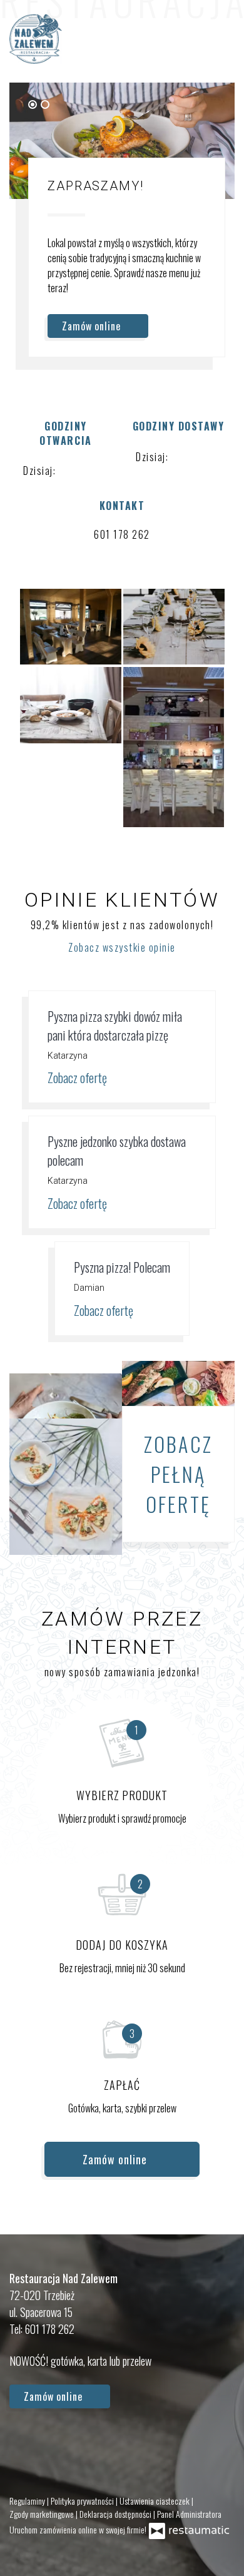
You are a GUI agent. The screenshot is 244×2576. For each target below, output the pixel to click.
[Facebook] (25, 2444)
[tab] (33, 104)
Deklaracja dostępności (116, 2514)
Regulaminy (28, 2501)
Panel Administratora (189, 2514)
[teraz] (78, 471)
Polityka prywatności (83, 2501)
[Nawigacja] (221, 39)
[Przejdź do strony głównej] (36, 39)
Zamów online (93, 326)
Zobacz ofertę (79, 1077)
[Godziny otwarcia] (98, 471)
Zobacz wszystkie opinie (122, 947)
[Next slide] (209, 104)
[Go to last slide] (193, 104)
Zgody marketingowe (43, 2514)
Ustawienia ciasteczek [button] (155, 2501)
